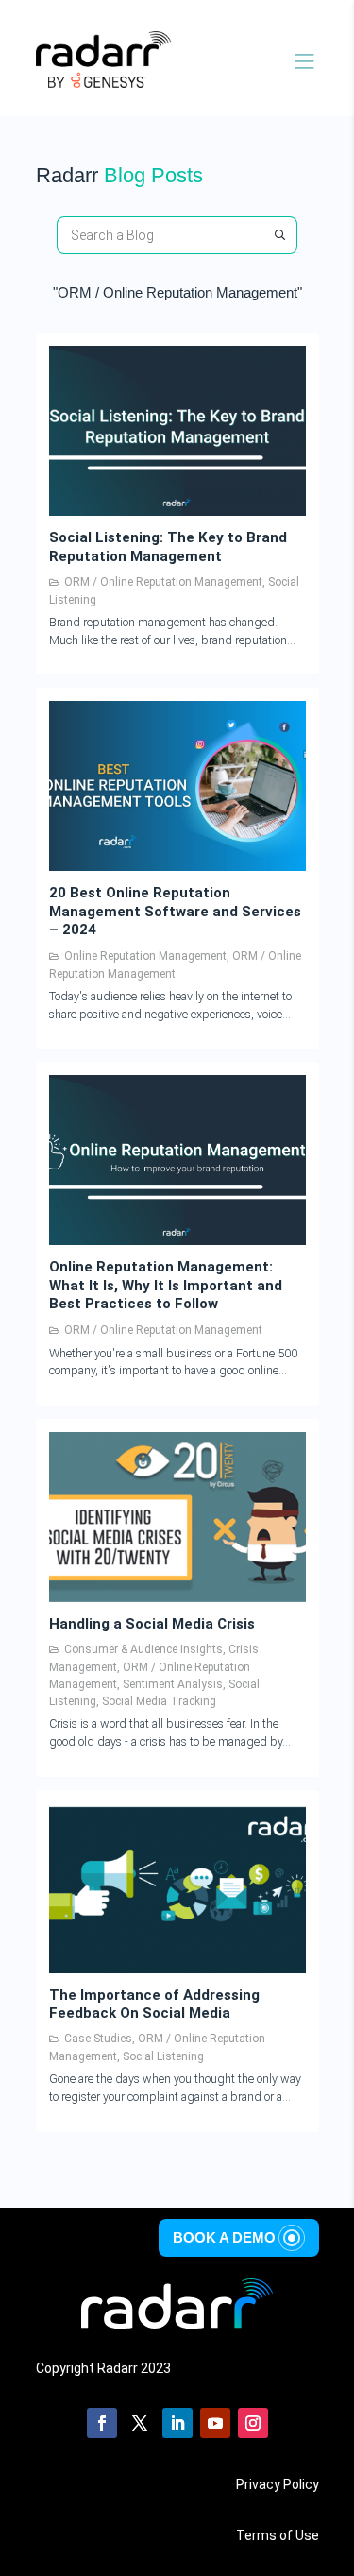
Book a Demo (224, 2237)
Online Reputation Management (145, 956)
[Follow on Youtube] (215, 2423)
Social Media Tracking (159, 1701)
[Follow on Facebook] (102, 2423)
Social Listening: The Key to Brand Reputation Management (168, 547)
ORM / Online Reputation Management (163, 582)
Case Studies (98, 2039)
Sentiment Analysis (173, 1684)
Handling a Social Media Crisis (152, 1624)
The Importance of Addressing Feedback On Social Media (154, 2005)
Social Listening (163, 2056)
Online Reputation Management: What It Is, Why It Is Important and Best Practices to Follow (166, 1285)
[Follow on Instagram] (253, 2423)
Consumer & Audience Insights (143, 1649)
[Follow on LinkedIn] (177, 2423)
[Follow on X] (140, 2423)
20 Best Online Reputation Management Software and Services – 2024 (175, 911)
